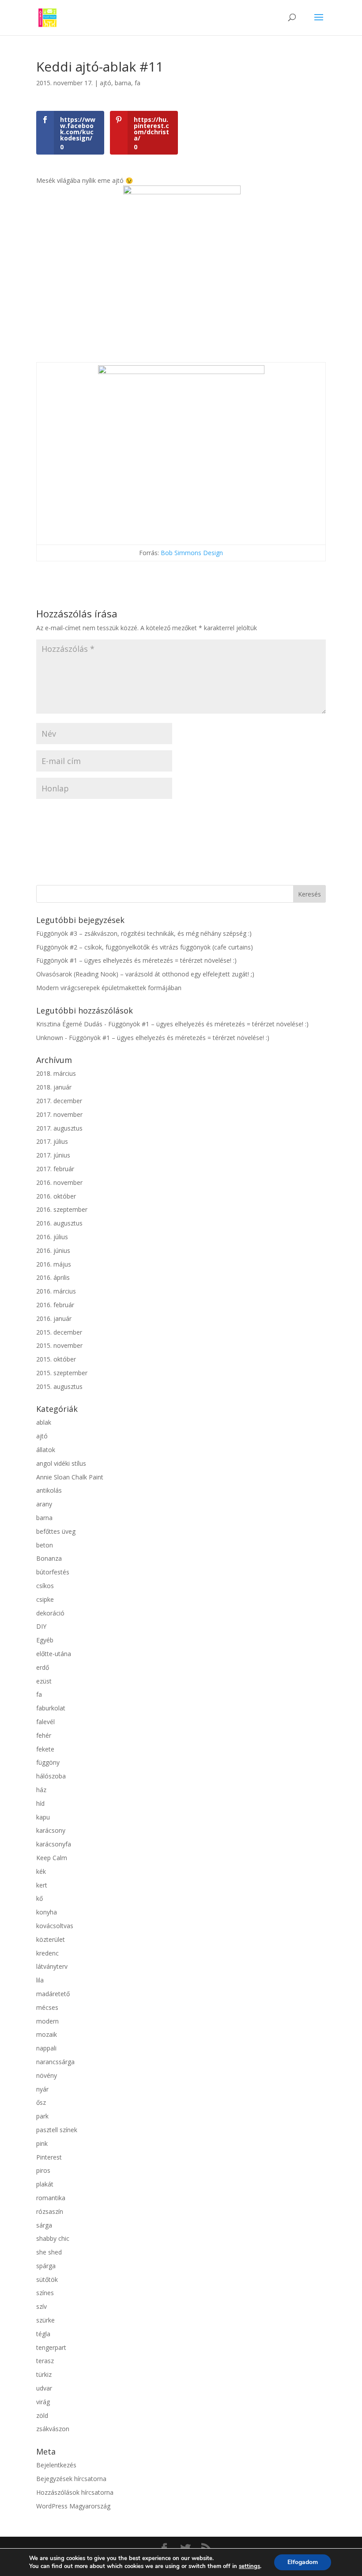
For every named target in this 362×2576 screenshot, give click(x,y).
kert (42, 1885)
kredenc (47, 1953)
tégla (43, 2334)
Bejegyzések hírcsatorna (71, 2479)
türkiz (44, 2374)
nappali (46, 2048)
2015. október (56, 1359)
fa (138, 83)
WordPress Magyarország (73, 2506)
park (42, 2116)
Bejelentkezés (56, 2465)
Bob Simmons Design (192, 553)
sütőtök (47, 2279)
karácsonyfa (54, 1844)
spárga (46, 2266)
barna (123, 83)
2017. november (59, 1114)
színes (45, 2293)
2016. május (54, 1264)
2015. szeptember (62, 1373)
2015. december (59, 1332)
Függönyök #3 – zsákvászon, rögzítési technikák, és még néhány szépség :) (144, 933)
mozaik (47, 2034)
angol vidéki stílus (61, 1463)
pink (42, 2143)
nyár (42, 2089)
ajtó (106, 83)
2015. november (59, 1345)
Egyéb (45, 1640)
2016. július (52, 1237)
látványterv (52, 1966)
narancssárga (55, 2062)
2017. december (59, 1101)
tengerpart (51, 2347)
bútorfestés (53, 1572)
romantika (51, 2198)
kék (41, 1871)
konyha (47, 1912)
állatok (46, 1450)
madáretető (53, 1994)
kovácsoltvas (55, 1926)
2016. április (53, 1277)
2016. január (54, 1318)
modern (47, 2021)
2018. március (56, 1073)
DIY (41, 1626)
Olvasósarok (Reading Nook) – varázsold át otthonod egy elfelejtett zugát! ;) (145, 974)
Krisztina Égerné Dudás (69, 1024)
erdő (43, 1667)
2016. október (56, 1196)
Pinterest (49, 2157)
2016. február (55, 1305)
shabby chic (53, 2238)
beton (45, 1545)
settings (249, 2566)
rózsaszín (50, 2211)
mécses (47, 2007)
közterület (51, 1939)
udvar (44, 2388)
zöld (42, 2415)
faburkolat (51, 1708)
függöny (48, 1762)
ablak (44, 1422)
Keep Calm (52, 1858)
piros (43, 2170)
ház (41, 1790)
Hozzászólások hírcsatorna (75, 2492)
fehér (44, 1735)
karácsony (51, 1830)
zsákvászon (53, 2429)
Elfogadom (303, 2562)
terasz (45, 2361)
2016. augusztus (59, 1223)
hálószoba (51, 1776)
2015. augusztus (59, 1386)
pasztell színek (57, 2130)
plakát (45, 2184)
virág (43, 2402)
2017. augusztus (59, 1128)
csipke (45, 1599)
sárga (44, 2225)
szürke (45, 2320)
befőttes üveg (56, 1531)
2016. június (53, 1250)
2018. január (54, 1087)
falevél (45, 1722)
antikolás (49, 1490)
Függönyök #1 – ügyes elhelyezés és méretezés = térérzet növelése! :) (136, 960)
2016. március (56, 1291)
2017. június (53, 1155)
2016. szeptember (62, 1209)
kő (40, 1898)
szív (41, 2306)
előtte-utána (54, 1654)
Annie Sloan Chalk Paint (70, 1477)
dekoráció (50, 1613)
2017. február (55, 1169)
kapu (43, 1817)
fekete (45, 1749)
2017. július (52, 1141)
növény (47, 2075)
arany (44, 1504)
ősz (41, 2102)
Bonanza (49, 1558)
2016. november (59, 1182)
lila (40, 1980)
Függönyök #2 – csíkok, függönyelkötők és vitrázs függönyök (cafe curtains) (145, 947)
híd (40, 1803)
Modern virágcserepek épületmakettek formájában (109, 988)
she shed (49, 2252)
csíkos (45, 1586)
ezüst (44, 1681)
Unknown (50, 1038)
